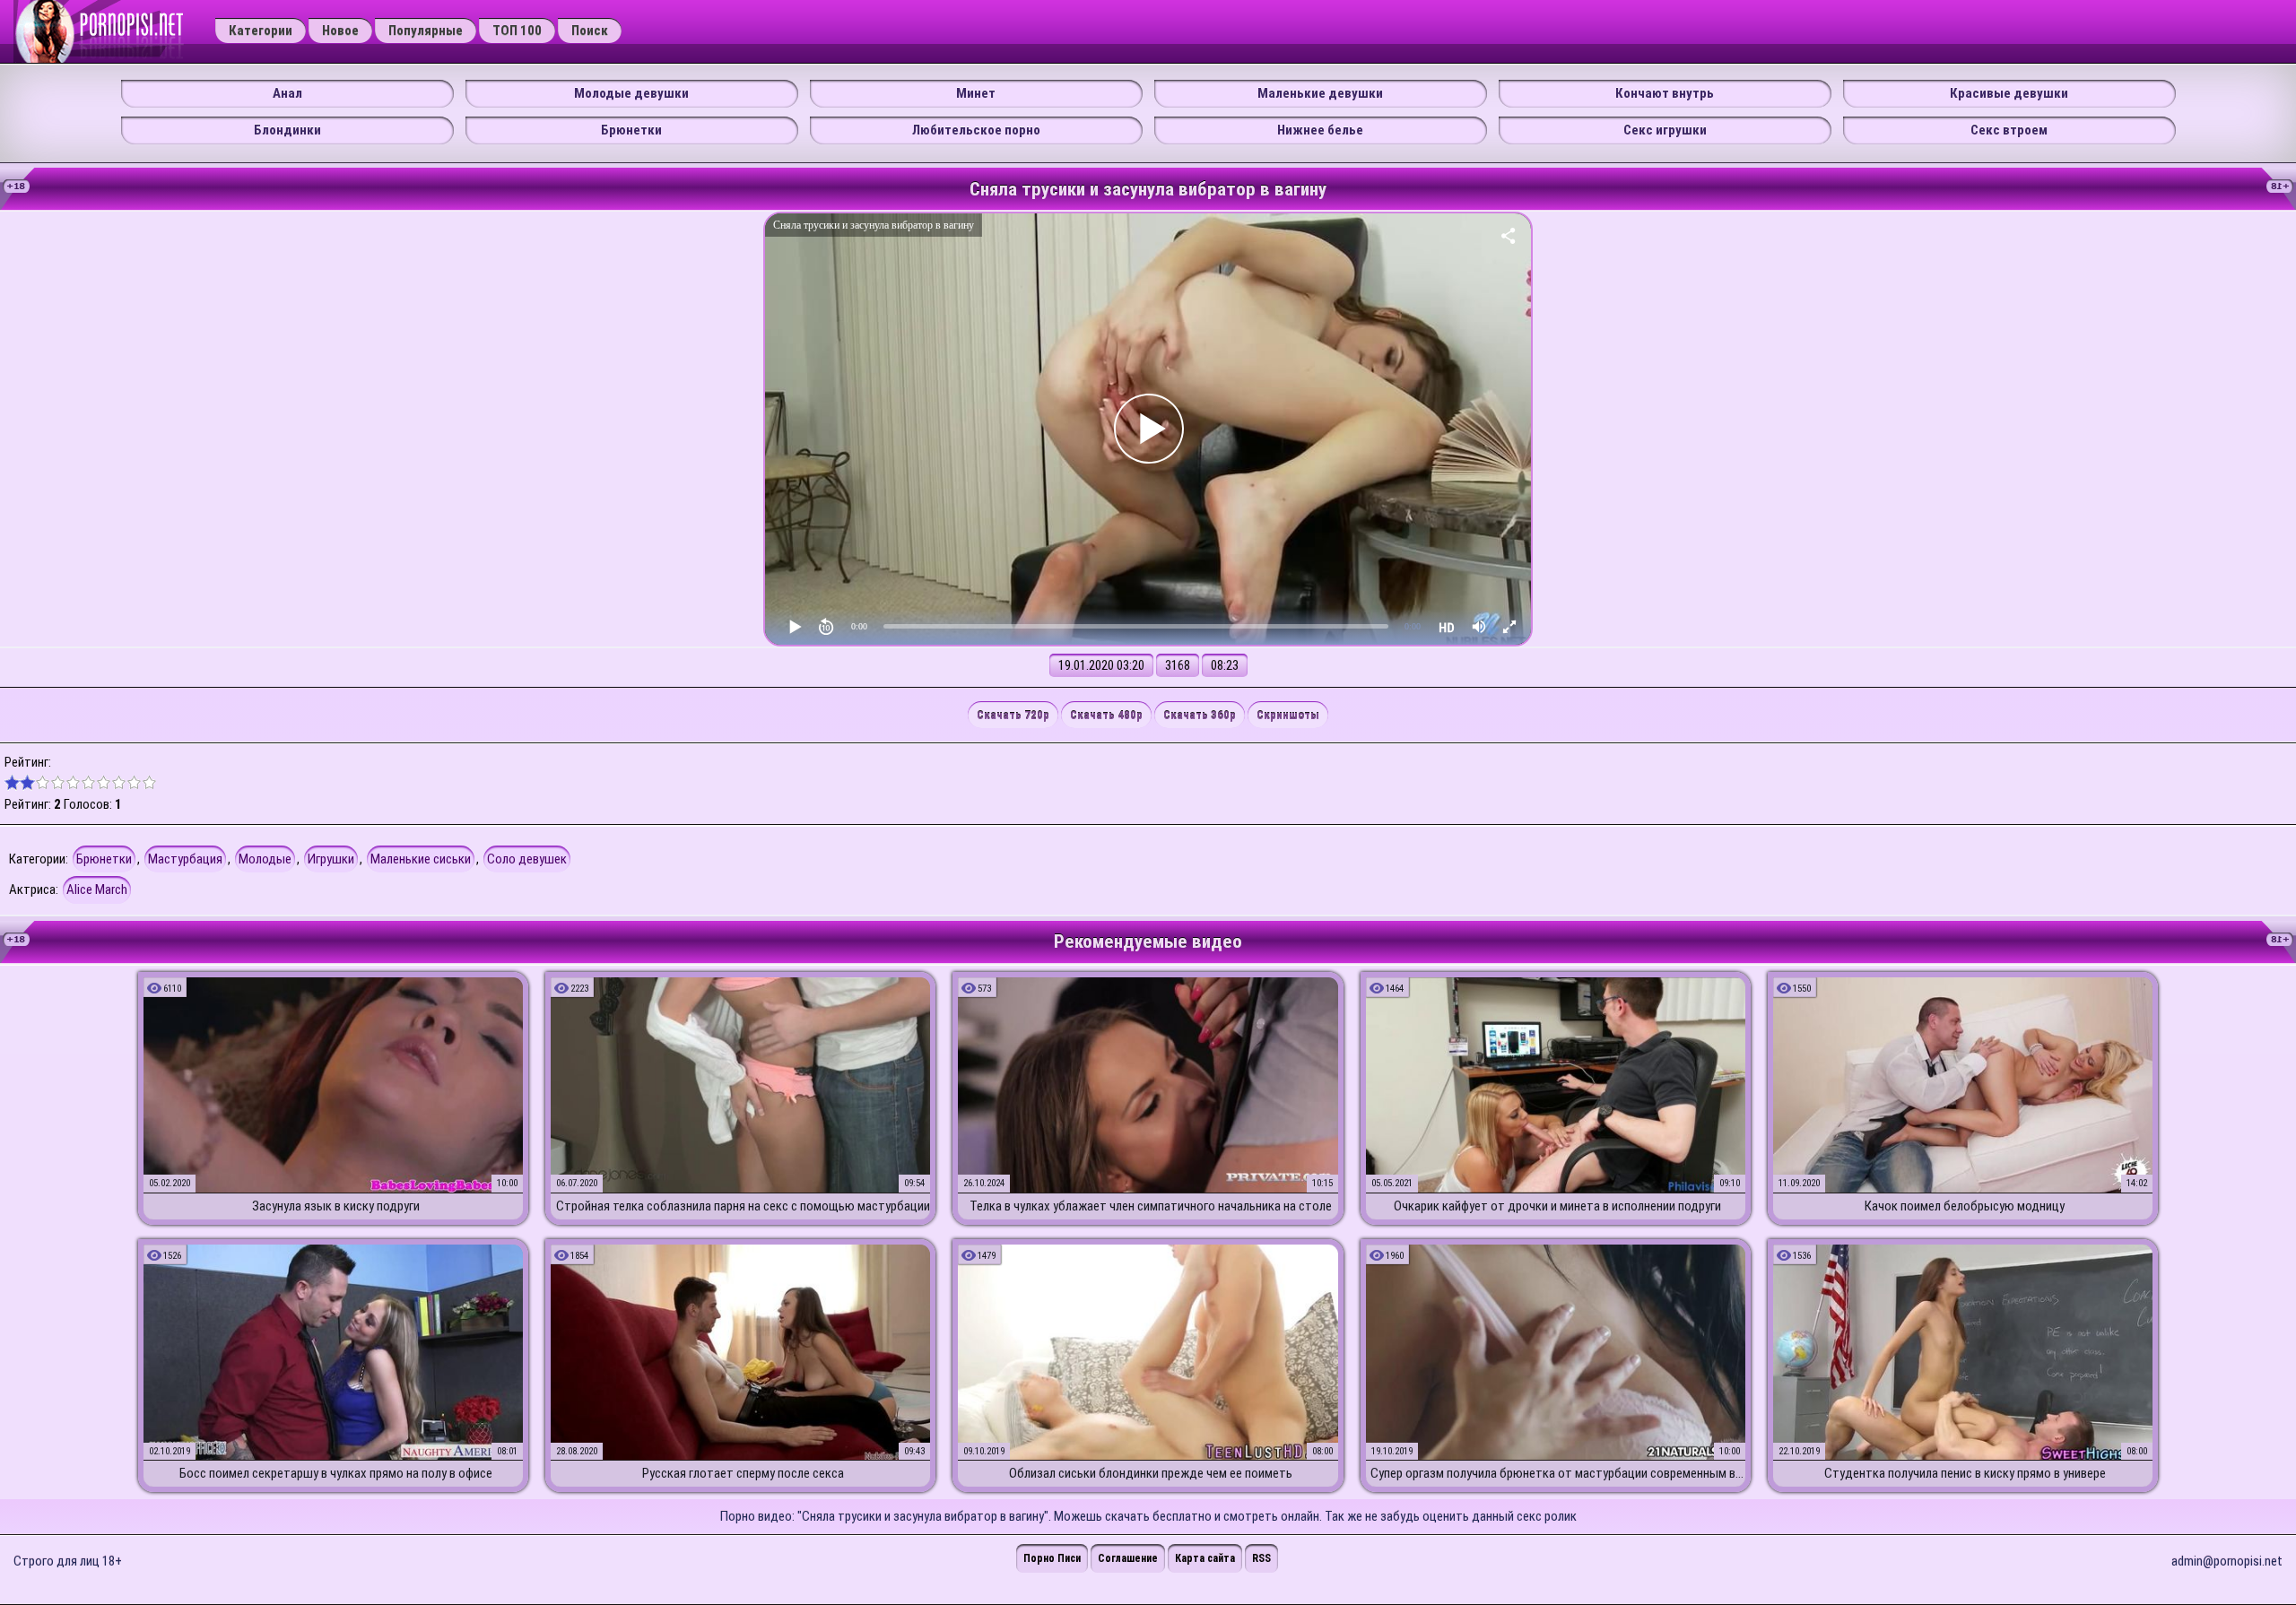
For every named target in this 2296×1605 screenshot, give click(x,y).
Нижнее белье (1320, 130)
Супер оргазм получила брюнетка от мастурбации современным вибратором (1558, 1473)
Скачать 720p (1013, 715)
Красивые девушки (2009, 93)
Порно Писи (1052, 1558)
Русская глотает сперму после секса (743, 1473)
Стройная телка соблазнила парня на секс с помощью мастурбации (743, 1206)
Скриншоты (1288, 715)
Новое (340, 30)
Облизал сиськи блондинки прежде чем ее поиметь (1151, 1473)
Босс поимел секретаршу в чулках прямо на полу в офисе (336, 1473)
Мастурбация (185, 859)
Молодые (265, 859)
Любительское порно (976, 130)
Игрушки (331, 859)
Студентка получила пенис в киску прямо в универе (1965, 1473)
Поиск (590, 30)
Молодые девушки (631, 93)
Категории (261, 30)
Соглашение (1128, 1558)
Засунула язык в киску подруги (336, 1206)
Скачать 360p (1200, 715)
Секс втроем (2009, 130)
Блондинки (287, 130)
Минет (976, 93)
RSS (1261, 1558)
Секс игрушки (1665, 130)
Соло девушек (527, 859)
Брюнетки (631, 130)
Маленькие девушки (1320, 93)
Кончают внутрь (1665, 93)
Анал (287, 93)
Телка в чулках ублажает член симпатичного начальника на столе (1151, 1206)
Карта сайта (1205, 1558)
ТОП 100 (517, 30)
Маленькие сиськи (421, 859)
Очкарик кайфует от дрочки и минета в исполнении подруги (1557, 1206)
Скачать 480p (1106, 715)
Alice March (97, 889)
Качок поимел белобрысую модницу (1965, 1206)
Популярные (426, 30)
